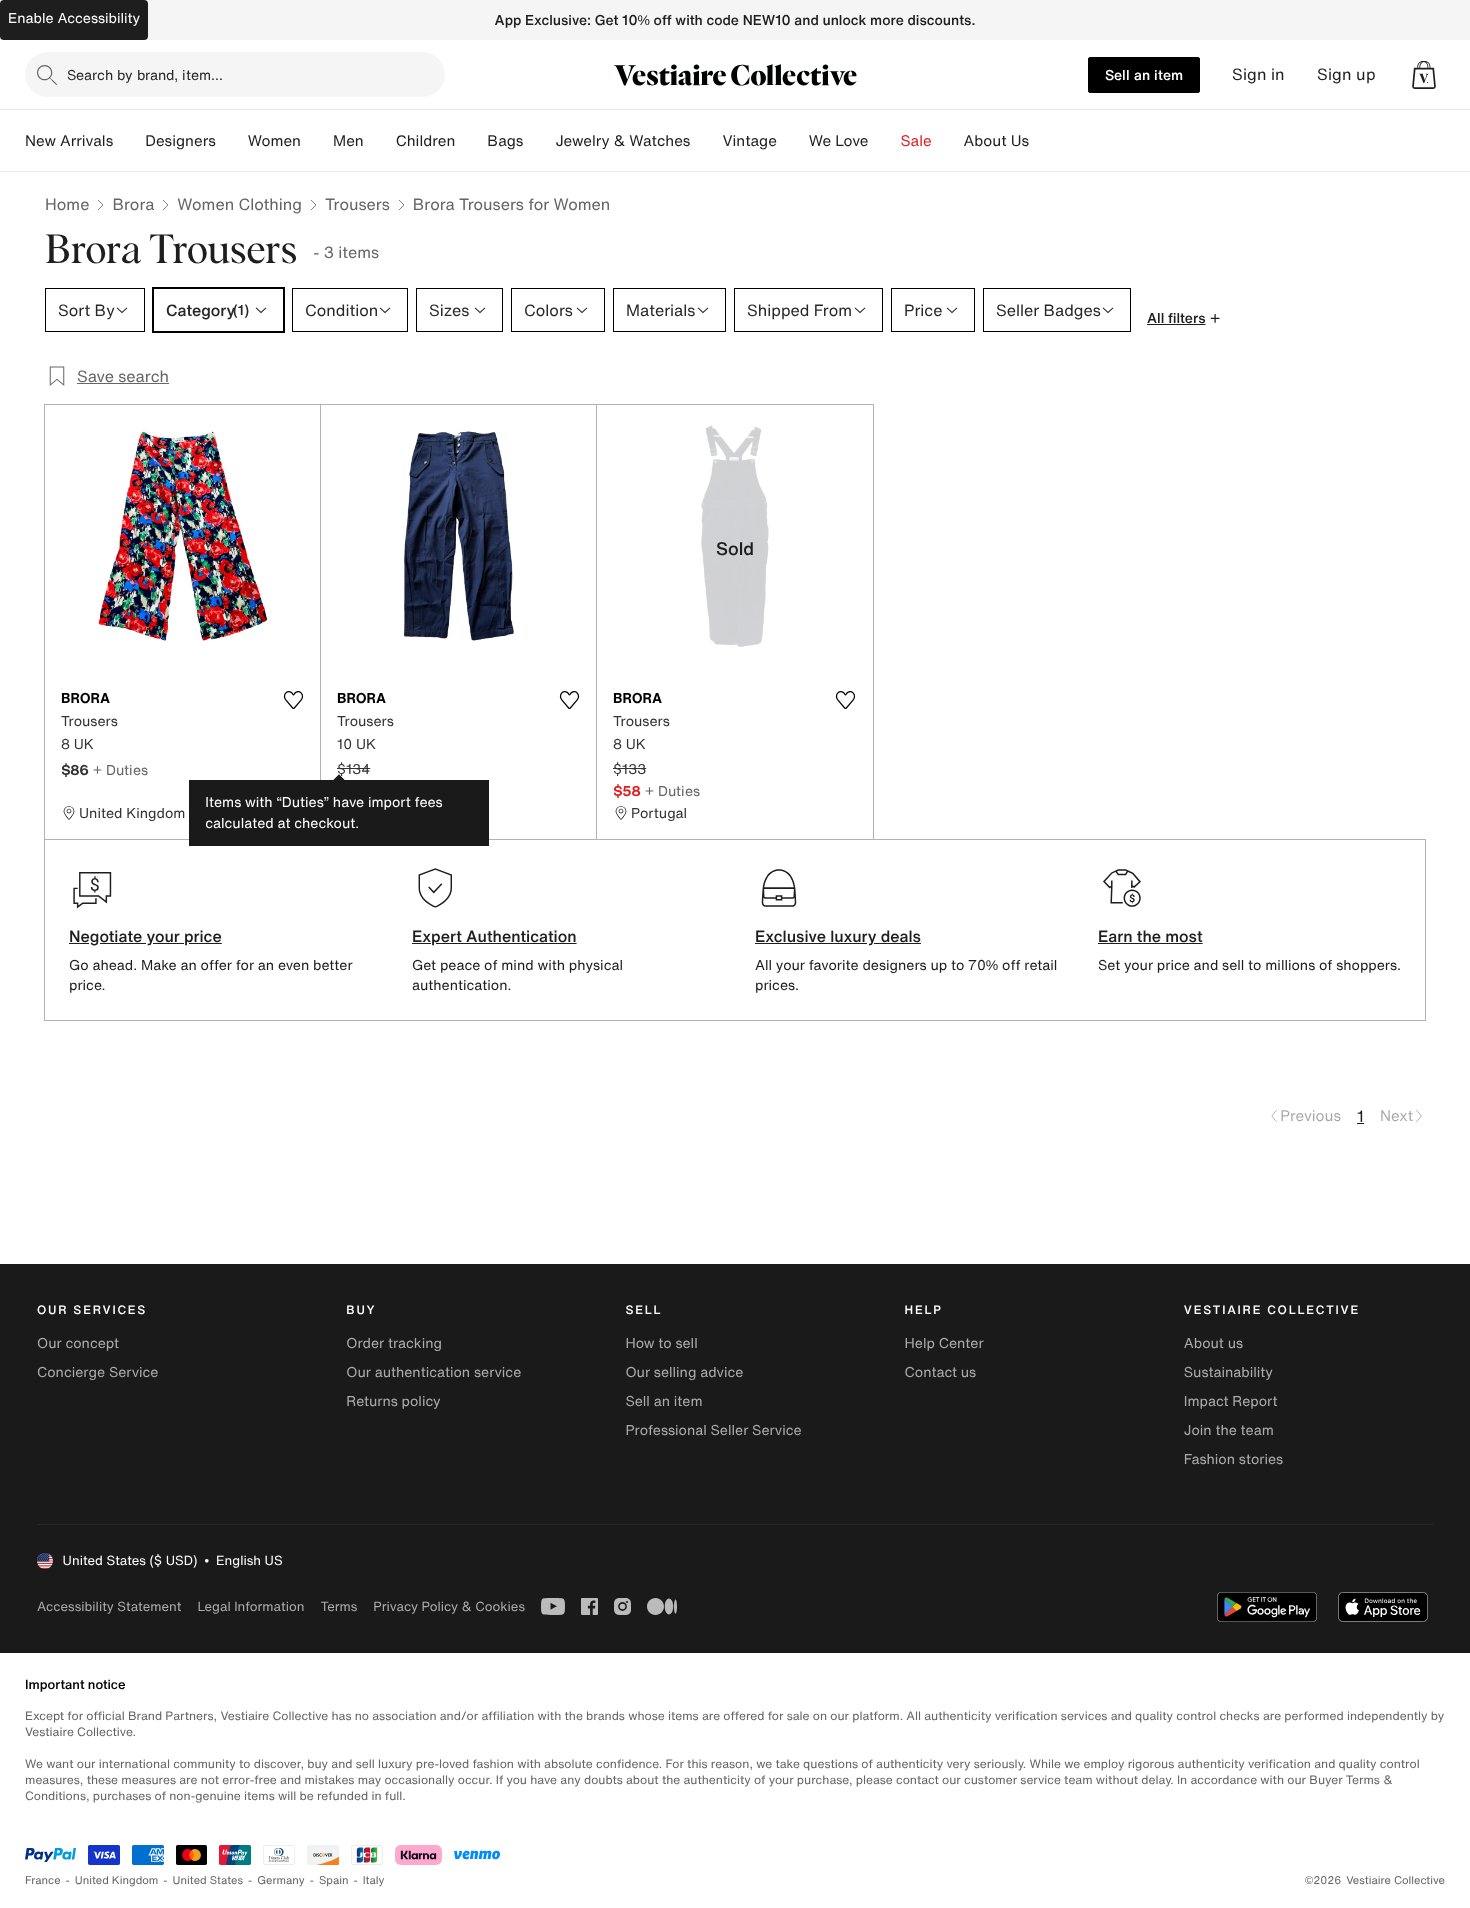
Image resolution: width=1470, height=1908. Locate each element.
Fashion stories (1233, 1459)
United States (208, 1880)
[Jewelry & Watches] (706, 141)
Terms (338, 1606)
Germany (281, 1880)
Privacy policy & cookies (449, 1606)
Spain (334, 1880)
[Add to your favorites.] (293, 700)
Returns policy (393, 1401)
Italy (374, 1880)
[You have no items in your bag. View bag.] (1424, 75)
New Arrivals (69, 141)
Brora (133, 204)
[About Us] (1045, 141)
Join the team (1229, 1430)
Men (348, 141)
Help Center (944, 1343)
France (43, 1880)
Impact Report (1231, 1401)
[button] (1424, 75)
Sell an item (1144, 74)
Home (67, 204)
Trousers (357, 204)
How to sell (661, 1343)
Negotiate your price (145, 936)
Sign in (1258, 74)
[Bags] (539, 141)
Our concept (78, 1343)
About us (1213, 1343)
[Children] (471, 141)
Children (426, 141)
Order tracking (394, 1343)
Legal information (250, 1606)
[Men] (380, 141)
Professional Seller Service (713, 1430)
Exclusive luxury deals (838, 936)
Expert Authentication (494, 936)
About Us (996, 141)
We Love (839, 141)
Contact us (941, 1372)
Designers (180, 141)
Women (274, 141)
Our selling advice (684, 1372)
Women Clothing (239, 204)
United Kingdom (117, 1880)
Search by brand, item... (145, 74)
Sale (916, 141)
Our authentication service (433, 1372)
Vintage (749, 141)
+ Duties (120, 769)
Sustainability (1228, 1372)
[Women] (317, 141)
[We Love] (885, 141)
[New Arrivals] (129, 141)
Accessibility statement (109, 1606)
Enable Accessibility (74, 18)
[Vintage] (793, 141)
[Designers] (232, 141)
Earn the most (1150, 936)
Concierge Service (97, 1372)
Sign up (1346, 74)
